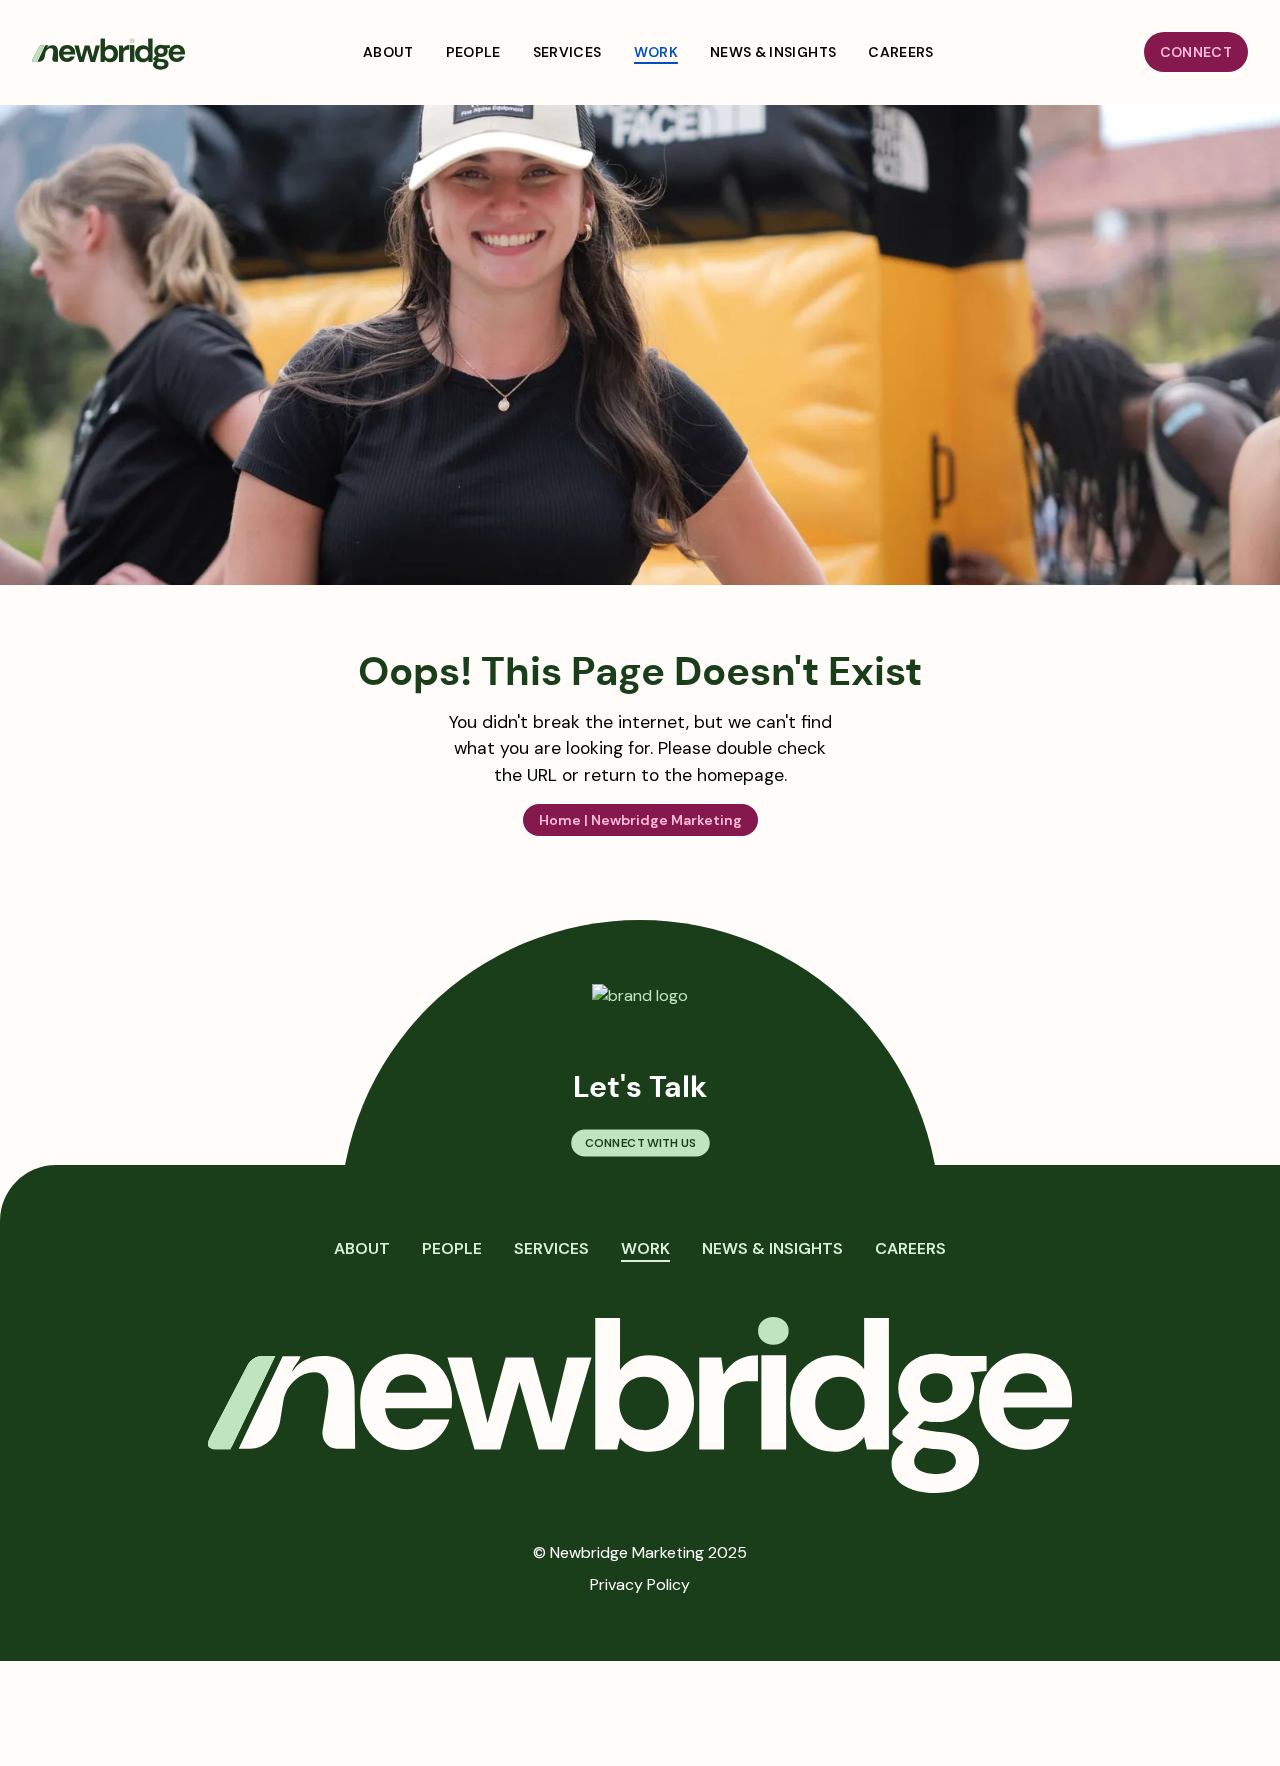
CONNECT (1196, 52)
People (452, 1248)
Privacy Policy (640, 1584)
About (362, 1248)
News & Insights (772, 1248)
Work (645, 1248)
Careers (910, 1248)
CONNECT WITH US (639, 1143)
